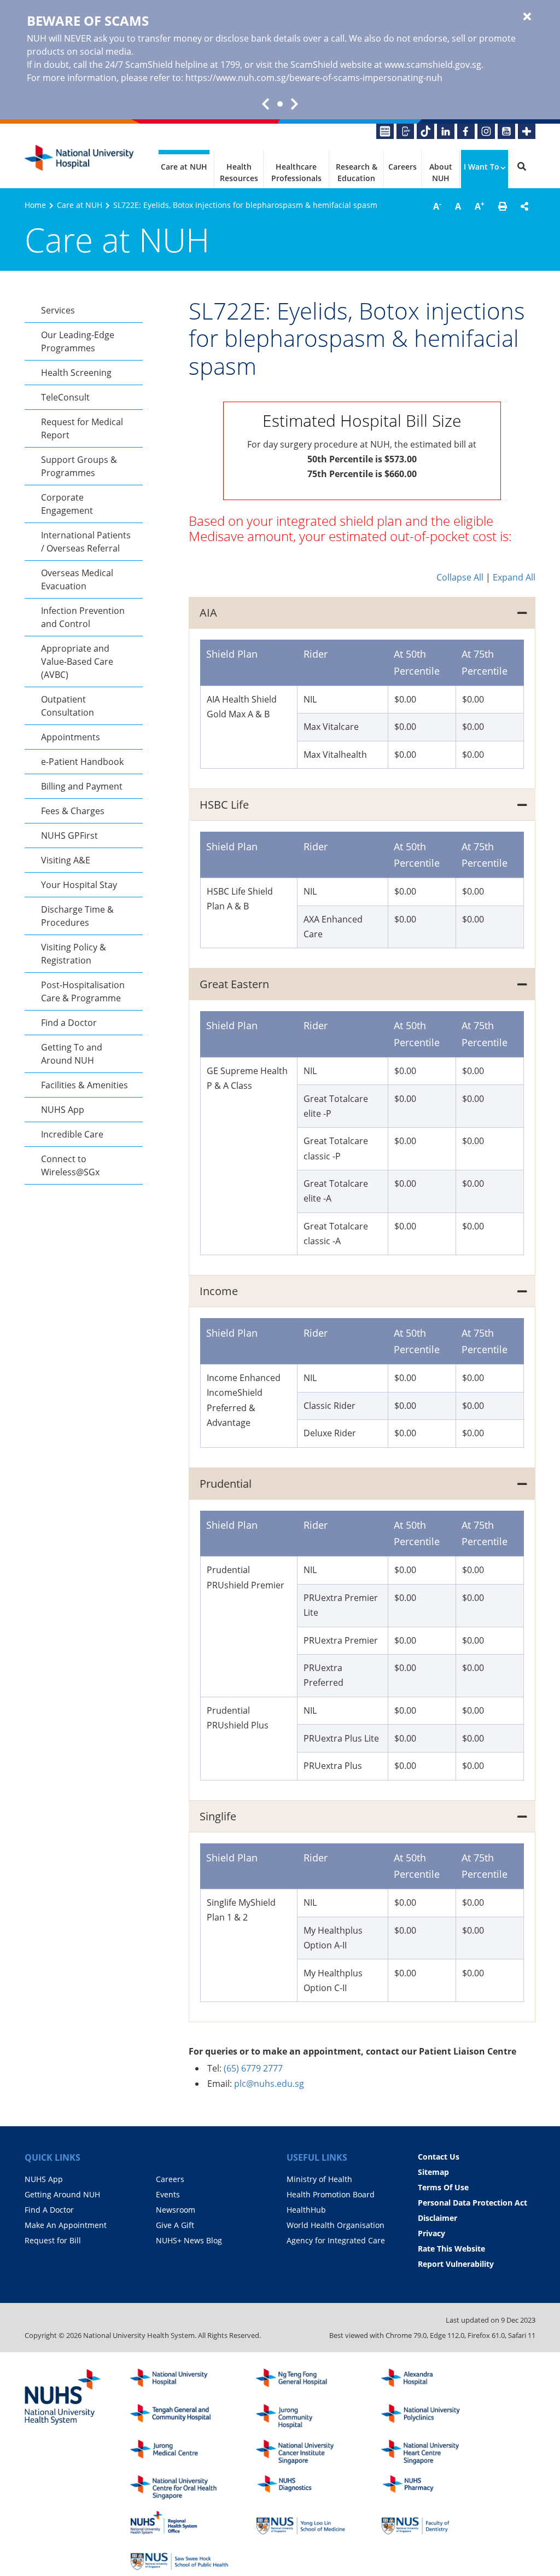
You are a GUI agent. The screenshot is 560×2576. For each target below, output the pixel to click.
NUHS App (63, 1110)
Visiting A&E (66, 860)
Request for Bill (53, 2240)
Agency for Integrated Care (336, 2240)
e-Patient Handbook (82, 762)
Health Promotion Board (331, 2194)
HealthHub (306, 2210)
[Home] (179, 2381)
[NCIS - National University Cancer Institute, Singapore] (305, 2452)
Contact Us (439, 2157)
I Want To (482, 167)
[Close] (527, 17)
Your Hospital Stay (79, 885)
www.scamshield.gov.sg (433, 65)
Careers (402, 167)
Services (58, 310)
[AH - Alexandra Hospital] (430, 2381)
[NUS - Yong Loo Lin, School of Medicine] (305, 2523)
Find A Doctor (49, 2210)
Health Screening (76, 373)
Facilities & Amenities (84, 1085)
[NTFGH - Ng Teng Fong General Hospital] (305, 2381)
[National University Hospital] (79, 158)
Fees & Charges (73, 811)
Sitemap (433, 2172)
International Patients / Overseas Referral (86, 542)
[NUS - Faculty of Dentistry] (430, 2523)
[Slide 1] (280, 104)
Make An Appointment (66, 2225)
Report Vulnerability (456, 2264)
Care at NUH (184, 167)
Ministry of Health (319, 2179)
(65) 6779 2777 (253, 2068)
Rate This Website (451, 2249)
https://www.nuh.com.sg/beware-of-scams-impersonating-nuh (314, 78)
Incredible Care (72, 1134)
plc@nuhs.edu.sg (269, 2084)
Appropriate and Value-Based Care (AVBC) (77, 662)
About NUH (441, 172)
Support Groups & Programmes (79, 466)
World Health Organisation (336, 2225)
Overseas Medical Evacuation (77, 579)
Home (35, 205)
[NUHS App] (405, 131)
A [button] (437, 206)
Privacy (431, 2233)
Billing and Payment (82, 786)
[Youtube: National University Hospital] (506, 131)
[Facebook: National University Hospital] (466, 131)
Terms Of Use (443, 2187)
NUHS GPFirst (69, 836)
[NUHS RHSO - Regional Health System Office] (179, 2523)
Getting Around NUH (62, 2194)
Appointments (71, 737)
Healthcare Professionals (296, 172)
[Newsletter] (385, 131)
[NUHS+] (527, 131)
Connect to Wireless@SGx (70, 1165)
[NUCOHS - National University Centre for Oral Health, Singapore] (179, 2488)
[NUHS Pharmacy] (430, 2488)
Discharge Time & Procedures (77, 916)
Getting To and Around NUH (72, 1054)
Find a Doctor (69, 1023)
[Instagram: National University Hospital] (486, 131)
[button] (503, 206)
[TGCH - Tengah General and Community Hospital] (179, 2417)
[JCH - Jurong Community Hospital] (305, 2417)
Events (168, 2194)
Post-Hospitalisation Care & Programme (83, 991)
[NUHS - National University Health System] (63, 2398)
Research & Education (357, 172)
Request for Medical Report (82, 428)
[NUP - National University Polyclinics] (430, 2417)
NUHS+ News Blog (189, 2240)
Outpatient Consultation (68, 706)
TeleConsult (65, 397)
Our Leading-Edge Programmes (78, 341)
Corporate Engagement (67, 504)
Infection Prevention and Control (83, 617)
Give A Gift (175, 2225)
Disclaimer (437, 2218)
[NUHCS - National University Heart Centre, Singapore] (430, 2452)
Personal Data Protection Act (472, 2203)
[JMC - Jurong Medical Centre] (179, 2452)
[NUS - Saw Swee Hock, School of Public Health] (179, 2558)
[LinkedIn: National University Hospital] (446, 131)
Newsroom (176, 2210)
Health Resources (239, 172)
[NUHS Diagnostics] (305, 2488)
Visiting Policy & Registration (74, 954)
